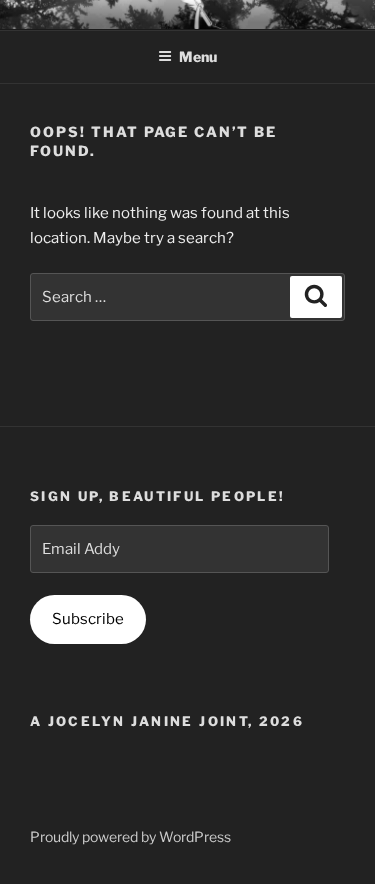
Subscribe (88, 619)
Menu (198, 56)
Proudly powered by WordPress (130, 836)
